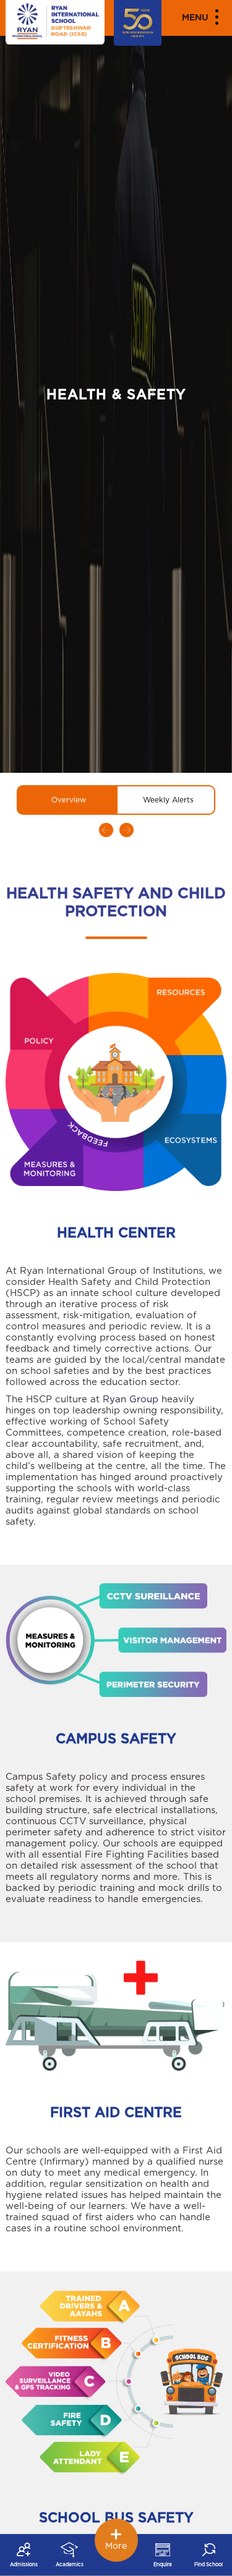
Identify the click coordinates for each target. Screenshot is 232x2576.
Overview (69, 800)
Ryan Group (131, 1400)
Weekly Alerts (168, 800)
